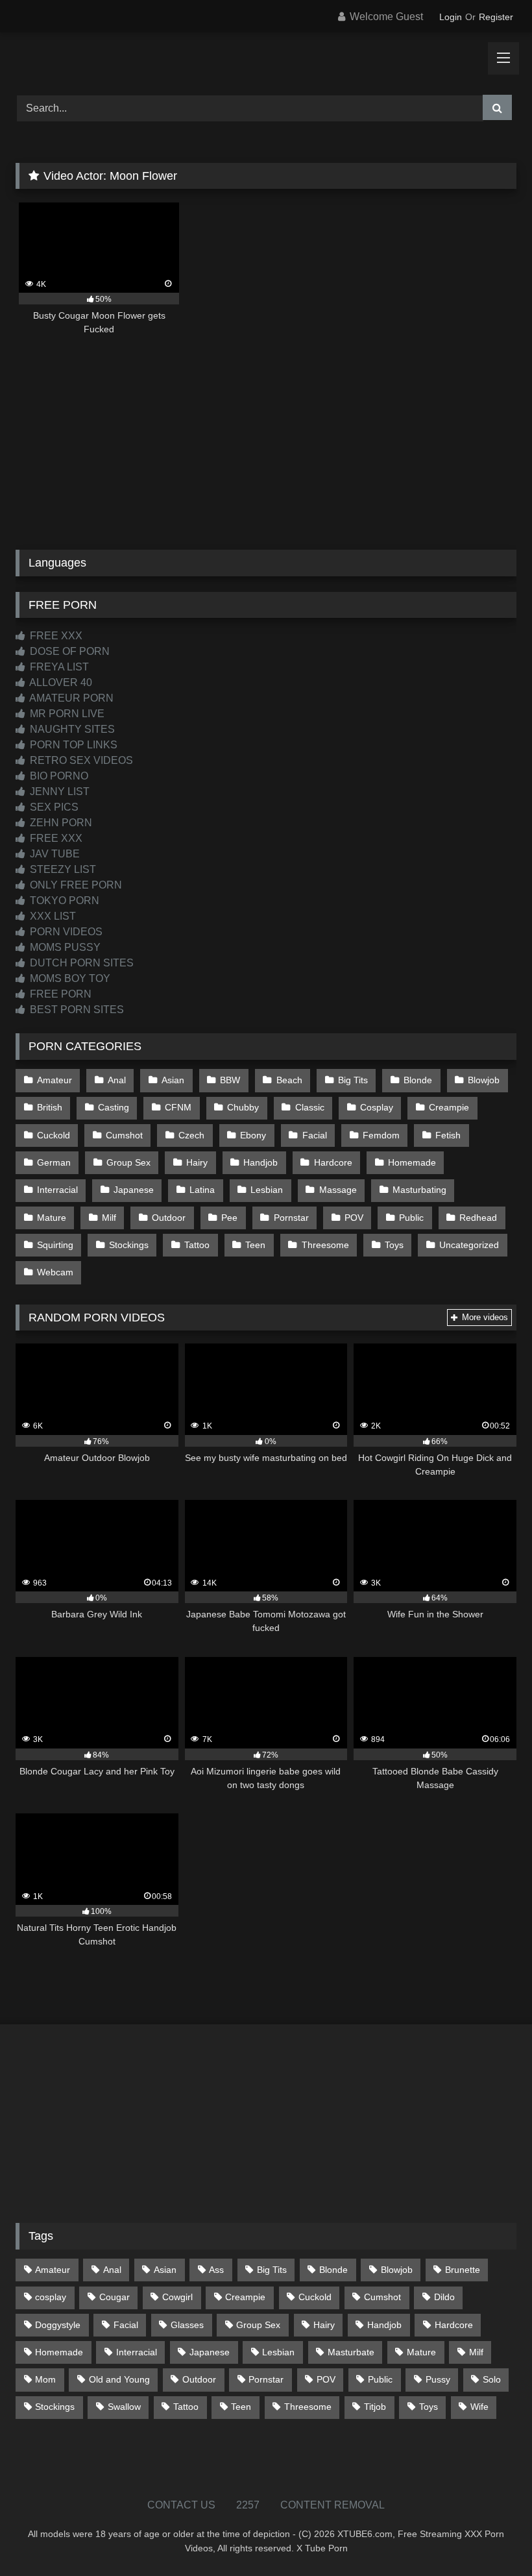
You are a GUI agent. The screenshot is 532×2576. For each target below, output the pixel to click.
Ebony (253, 1135)
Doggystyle (58, 2325)
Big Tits (353, 1080)
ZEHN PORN (60, 823)
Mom (45, 2379)
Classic (310, 1107)
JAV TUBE (54, 854)
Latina (202, 1190)
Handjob (260, 1162)
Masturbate (351, 2352)
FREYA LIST (58, 667)
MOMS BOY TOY (69, 978)
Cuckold (54, 1135)
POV (354, 1218)
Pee (229, 1218)
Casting (114, 1107)
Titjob (375, 2407)
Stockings (129, 1245)
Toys (394, 1245)
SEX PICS (53, 807)
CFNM (178, 1107)
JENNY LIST (58, 791)
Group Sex (128, 1162)
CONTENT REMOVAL (332, 2505)
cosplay (51, 2297)
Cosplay (377, 1107)
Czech (191, 1135)
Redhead (478, 1218)
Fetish (448, 1135)
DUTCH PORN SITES (80, 963)
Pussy (438, 2379)
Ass (216, 2270)
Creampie (449, 1107)
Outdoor (169, 1218)
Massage (338, 1190)
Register (496, 17)
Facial (315, 1135)
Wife (479, 2407)
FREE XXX (55, 636)
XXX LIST (52, 916)
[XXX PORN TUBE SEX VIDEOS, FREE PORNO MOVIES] (266, 59)
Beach (289, 1080)
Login (451, 17)
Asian (173, 1080)
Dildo (444, 2297)
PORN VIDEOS (65, 932)
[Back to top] (492, 2537)
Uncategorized (469, 1245)
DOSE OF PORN (68, 651)
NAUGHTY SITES (71, 729)
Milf (109, 1218)
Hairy (197, 1162)
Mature (52, 1218)
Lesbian (267, 1190)
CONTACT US (181, 2505)
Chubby (243, 1107)
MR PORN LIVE (66, 714)
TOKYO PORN (63, 901)
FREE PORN (59, 994)
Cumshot (124, 1135)
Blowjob (484, 1080)
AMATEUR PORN (70, 698)
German (54, 1162)
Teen (255, 1245)
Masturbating (419, 1190)
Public (411, 1218)
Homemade (412, 1162)
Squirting (55, 1245)
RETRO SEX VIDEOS (80, 760)
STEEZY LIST (62, 869)
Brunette (463, 2270)
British (50, 1107)
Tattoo (197, 1245)
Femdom (381, 1135)
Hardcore (333, 1162)
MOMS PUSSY (64, 947)
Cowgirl (177, 2297)
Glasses (187, 2325)
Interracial (57, 1190)
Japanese (134, 1190)
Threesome (325, 1245)
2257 (248, 2505)
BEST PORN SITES (76, 1010)
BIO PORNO (58, 776)
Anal (117, 1080)
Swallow (124, 2407)
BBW (230, 1080)
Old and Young (119, 2379)
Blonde (418, 1080)
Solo (492, 2379)
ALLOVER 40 (60, 682)
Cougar (115, 2297)
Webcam (55, 1272)
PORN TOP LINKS (72, 745)
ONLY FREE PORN (75, 885)
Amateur (54, 1080)
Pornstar (291, 1218)
